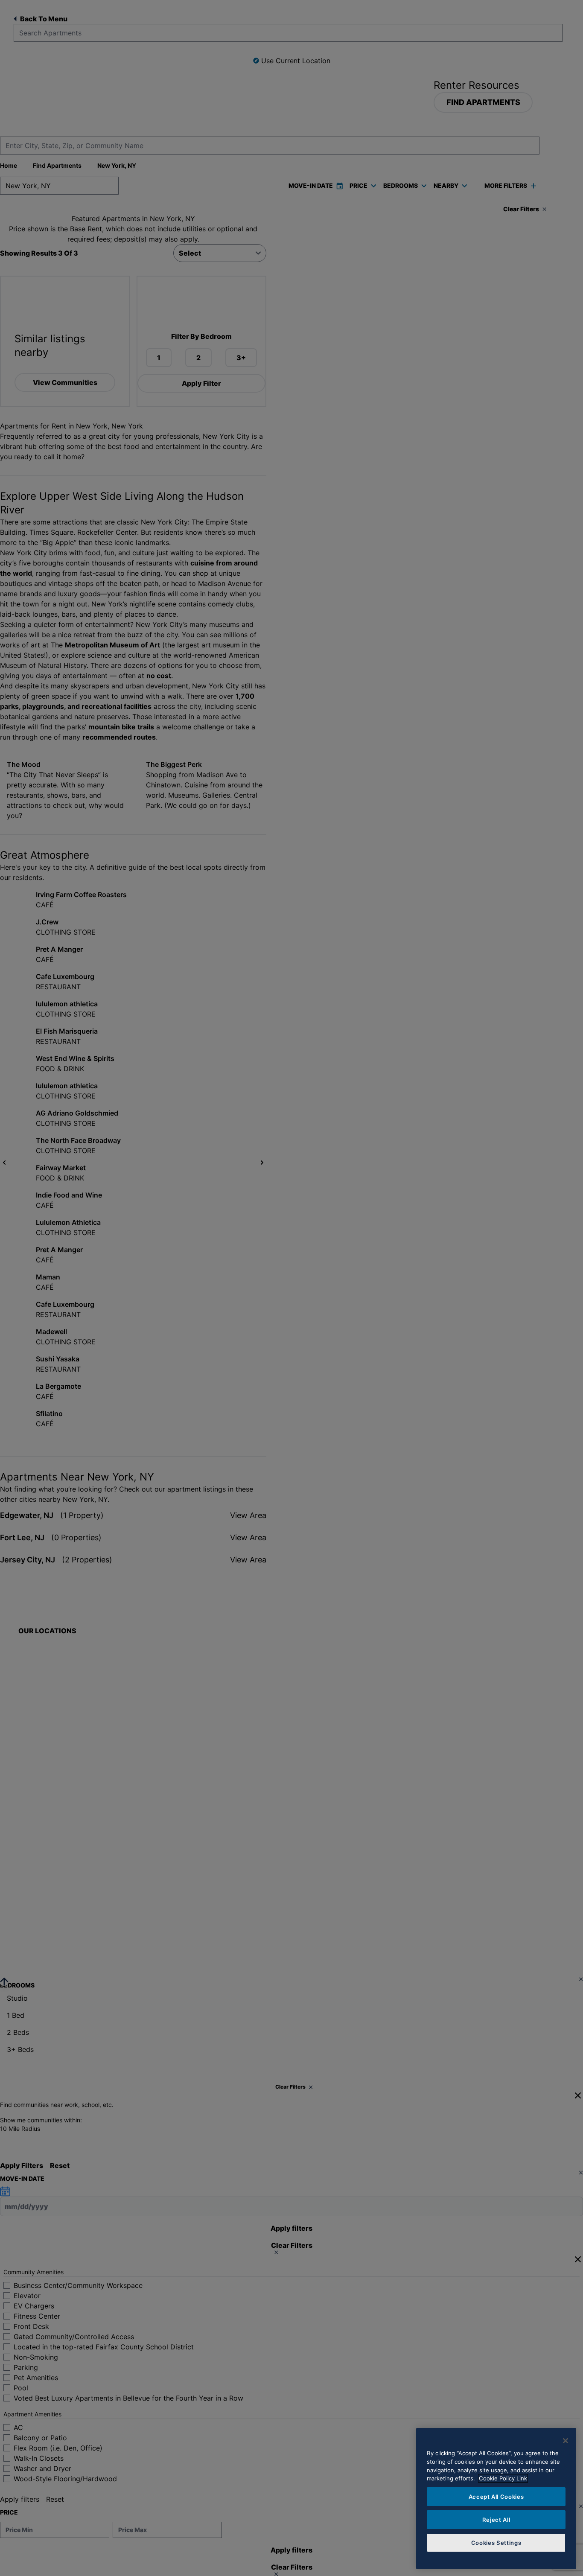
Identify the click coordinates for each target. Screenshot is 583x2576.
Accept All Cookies (496, 2497)
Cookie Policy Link (503, 2478)
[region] (496, 2499)
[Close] (566, 2441)
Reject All (496, 2520)
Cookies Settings (496, 2543)
